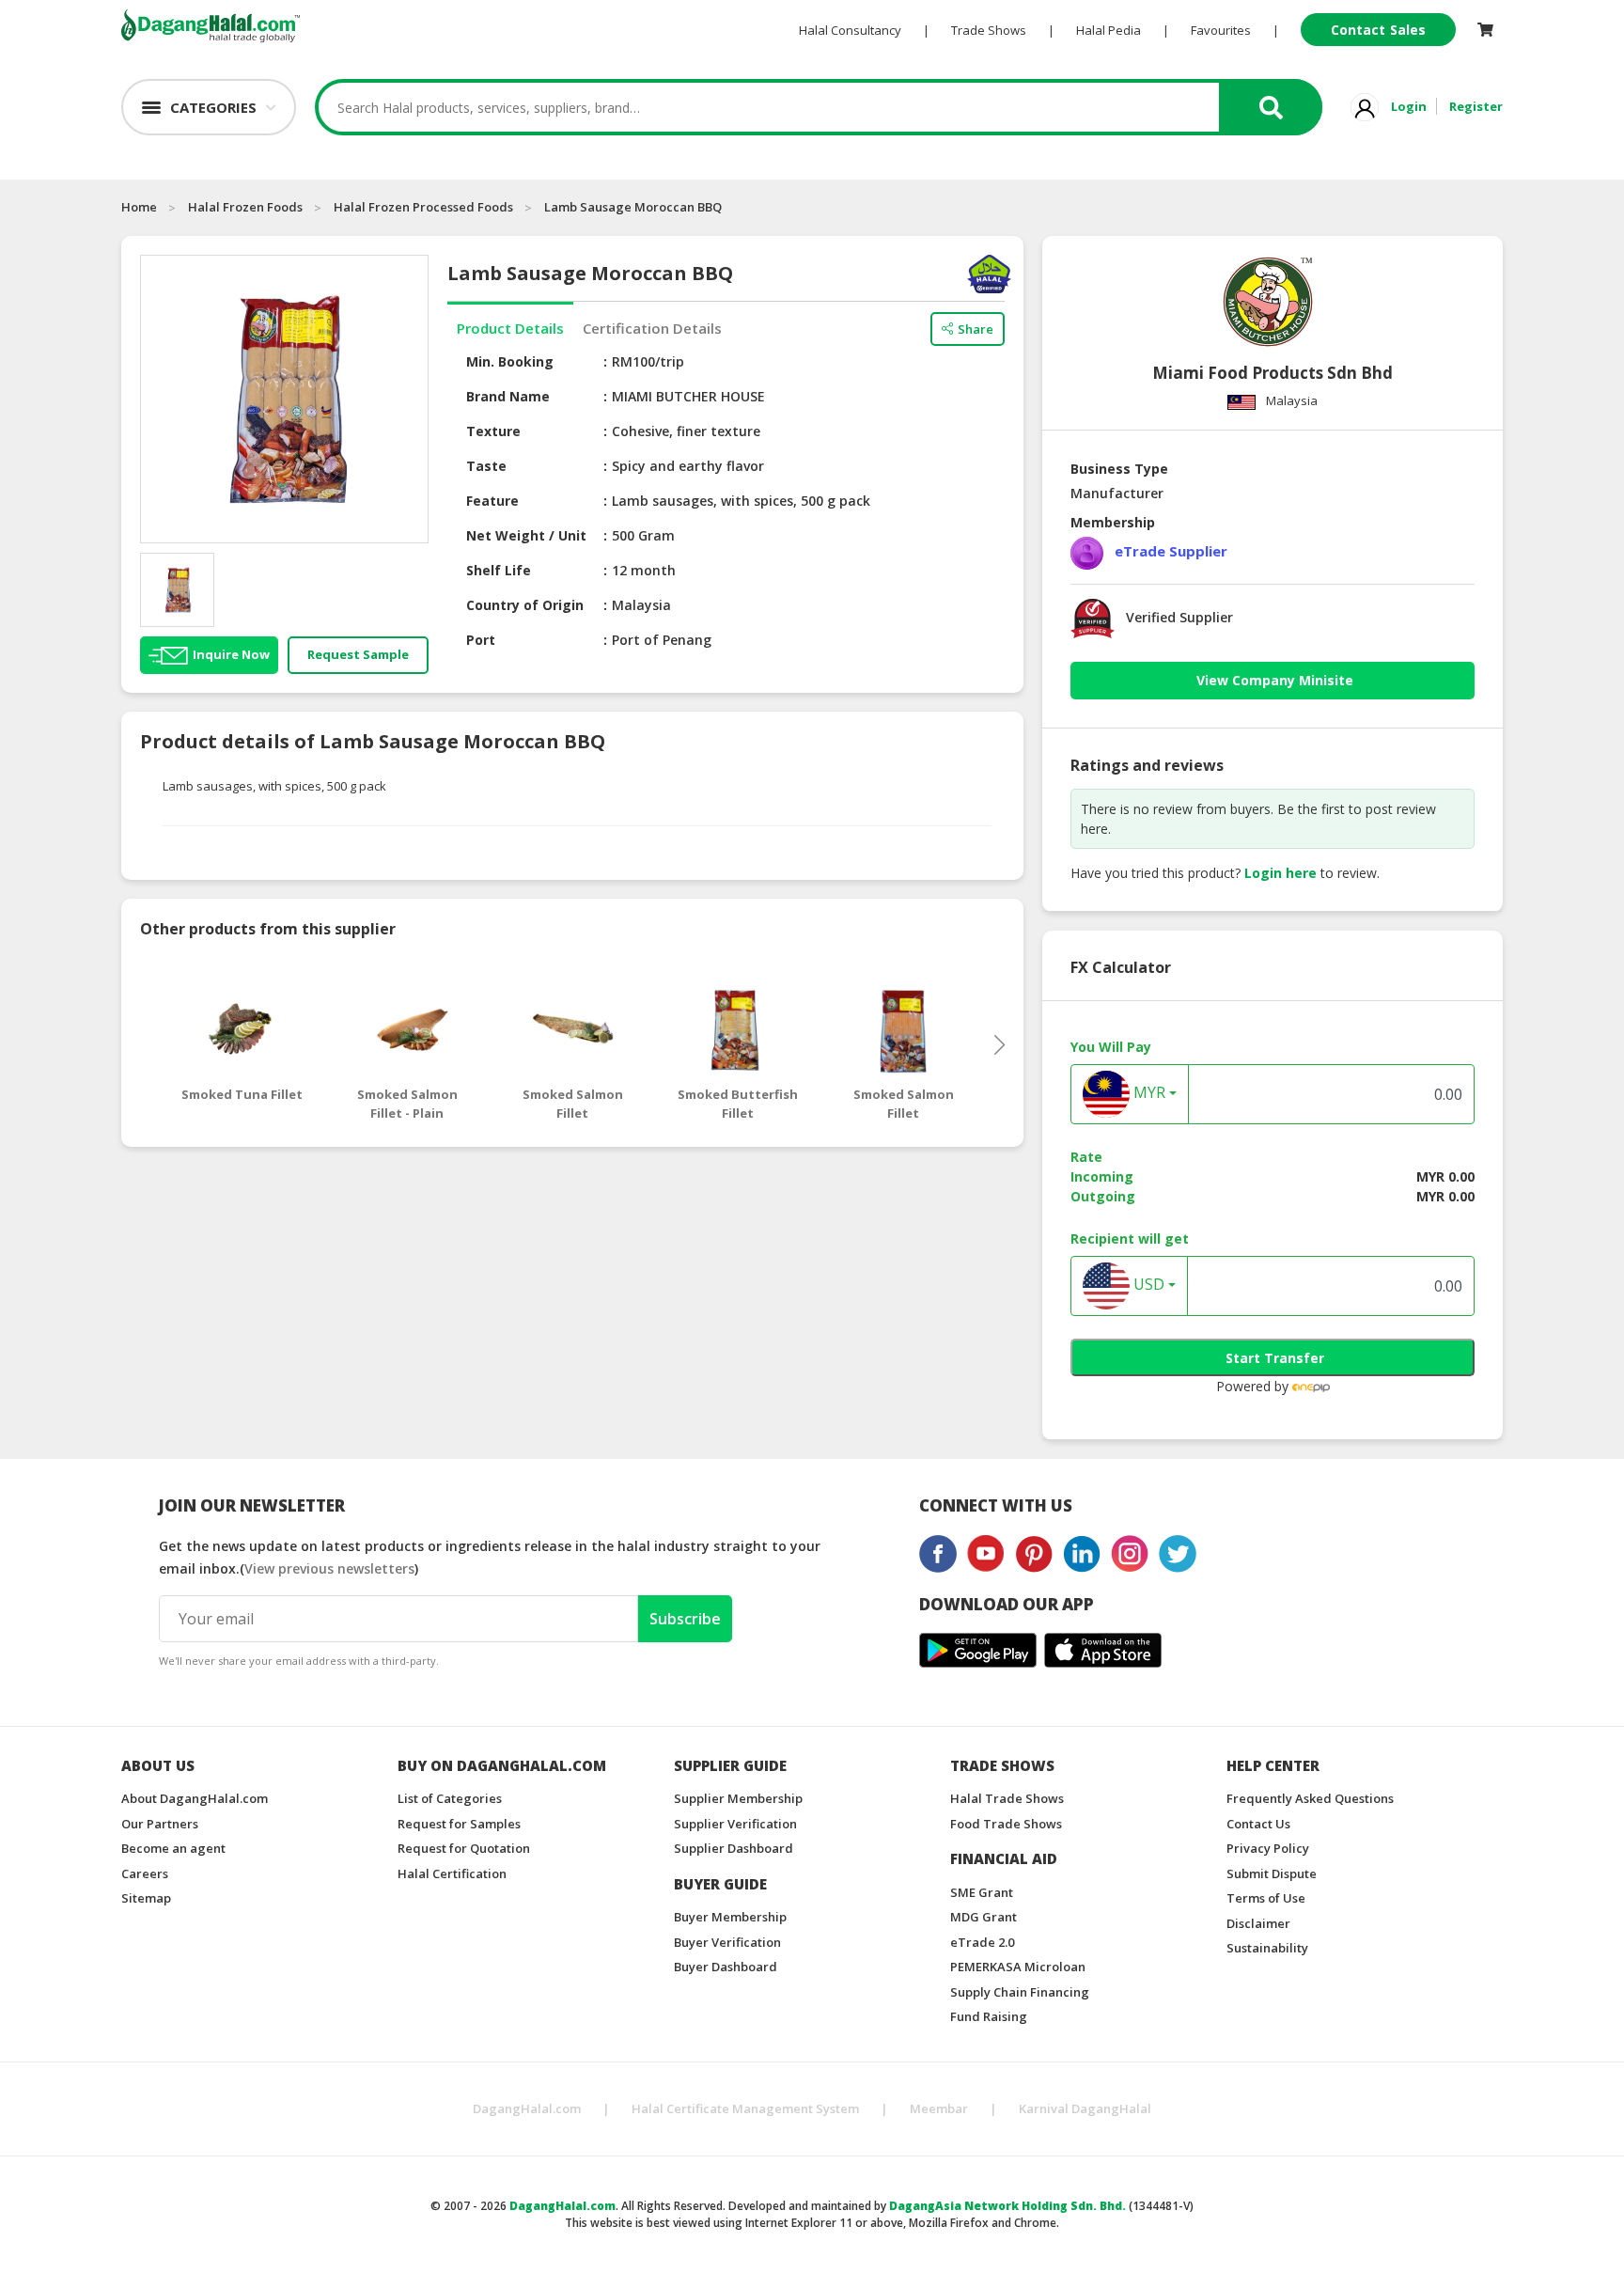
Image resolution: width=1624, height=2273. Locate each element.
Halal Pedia (1109, 30)
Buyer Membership (730, 1917)
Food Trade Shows (1006, 1824)
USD (1147, 1285)
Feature (492, 501)
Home (139, 207)
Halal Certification (452, 1873)
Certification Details (652, 328)
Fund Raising (989, 2016)
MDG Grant (984, 1917)
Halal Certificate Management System (745, 2108)
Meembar (939, 2108)
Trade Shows (989, 30)
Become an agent (173, 1848)
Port (481, 640)
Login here (1280, 873)
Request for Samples (459, 1824)
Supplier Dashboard (734, 1848)
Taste (486, 466)
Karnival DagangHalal (1085, 2108)
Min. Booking (510, 361)
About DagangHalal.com (195, 1798)
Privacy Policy (1268, 1848)
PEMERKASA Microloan (1018, 1967)
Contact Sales (1378, 30)
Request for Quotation (464, 1848)
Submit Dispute (1272, 1873)
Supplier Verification (735, 1824)
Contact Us (1258, 1824)
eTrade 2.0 (982, 1942)
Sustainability (1267, 1948)
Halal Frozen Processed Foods (423, 207)
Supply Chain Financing (1020, 1992)
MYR (1148, 1093)
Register (1476, 106)
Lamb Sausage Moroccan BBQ (633, 207)
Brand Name (508, 396)
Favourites (1221, 30)
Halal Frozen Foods (245, 207)
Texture (493, 431)
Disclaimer (1258, 1923)
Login (1409, 106)
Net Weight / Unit (526, 535)
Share (976, 329)
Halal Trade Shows (1007, 1798)
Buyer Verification (727, 1942)
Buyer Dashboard (726, 1967)
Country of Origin (525, 605)
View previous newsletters (329, 1568)
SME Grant (982, 1892)
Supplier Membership (738, 1798)
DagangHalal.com (527, 2108)
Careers (145, 1873)
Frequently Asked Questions (1310, 1798)
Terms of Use (1266, 1898)
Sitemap (146, 1898)
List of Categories (450, 1798)
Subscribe (685, 1619)
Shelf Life (499, 570)
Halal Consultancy (850, 30)
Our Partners (160, 1824)
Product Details (510, 328)
